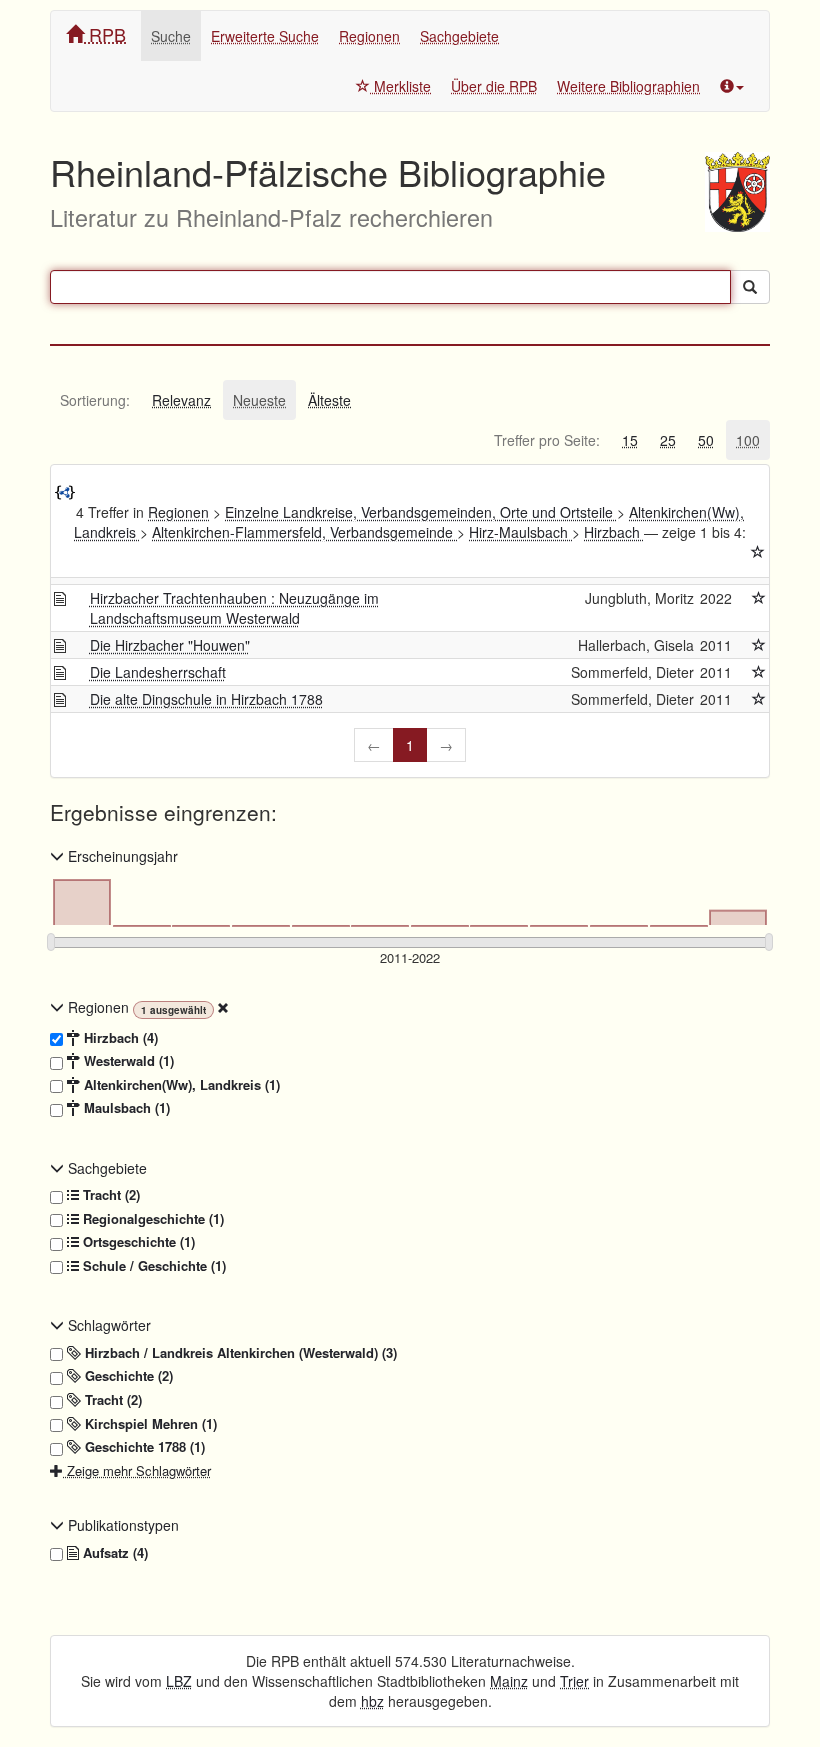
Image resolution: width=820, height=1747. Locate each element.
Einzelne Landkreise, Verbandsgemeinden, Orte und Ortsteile (421, 512)
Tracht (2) (109, 1195)
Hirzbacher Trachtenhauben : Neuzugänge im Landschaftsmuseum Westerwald (234, 608)
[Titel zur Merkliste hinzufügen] (759, 598)
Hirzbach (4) (119, 1038)
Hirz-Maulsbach (520, 532)
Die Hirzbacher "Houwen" (170, 645)
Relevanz (181, 400)
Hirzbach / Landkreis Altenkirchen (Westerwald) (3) (239, 1353)
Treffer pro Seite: (547, 440)
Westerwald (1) (127, 1061)
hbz (372, 1701)
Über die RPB (494, 86)
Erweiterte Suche (265, 36)
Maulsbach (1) (125, 1108)
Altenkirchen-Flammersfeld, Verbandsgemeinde (304, 532)
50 (706, 440)
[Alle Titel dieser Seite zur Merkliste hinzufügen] (758, 552)
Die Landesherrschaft (158, 672)
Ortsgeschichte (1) (137, 1242)
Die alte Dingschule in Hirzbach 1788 (206, 699)
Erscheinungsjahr (121, 856)
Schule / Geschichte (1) (152, 1266)
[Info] (732, 86)
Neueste (259, 400)
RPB (105, 34)
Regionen (369, 36)
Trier (574, 1681)
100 (748, 440)
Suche (171, 36)
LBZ (179, 1681)
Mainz (509, 1681)
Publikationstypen (121, 1525)
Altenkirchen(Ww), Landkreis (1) (180, 1085)
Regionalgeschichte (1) (151, 1219)
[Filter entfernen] (223, 1007)
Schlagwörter (107, 1325)
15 (630, 440)
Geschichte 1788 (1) (143, 1447)
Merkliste (400, 86)
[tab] (95, 400)
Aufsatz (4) (113, 1553)
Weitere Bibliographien (628, 86)
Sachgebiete (459, 36)
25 (668, 440)
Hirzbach (614, 532)
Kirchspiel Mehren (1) (149, 1424)
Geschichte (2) (127, 1376)
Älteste (329, 400)
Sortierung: (95, 400)
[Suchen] (750, 287)
